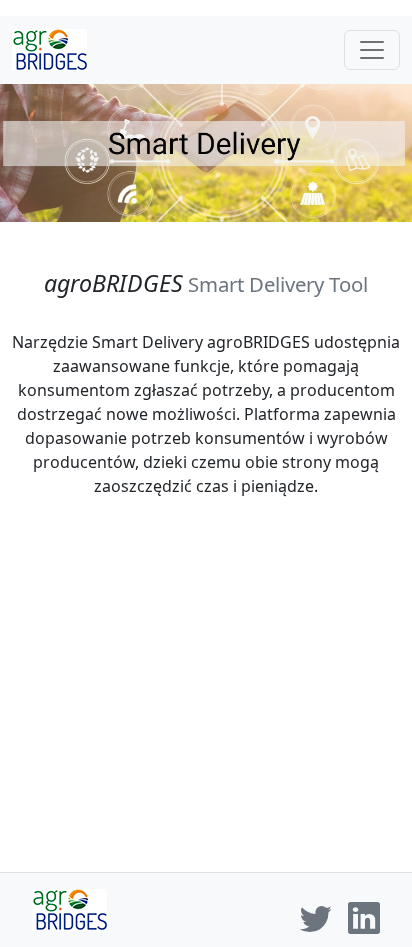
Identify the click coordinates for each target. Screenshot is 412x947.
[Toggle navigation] (372, 50)
